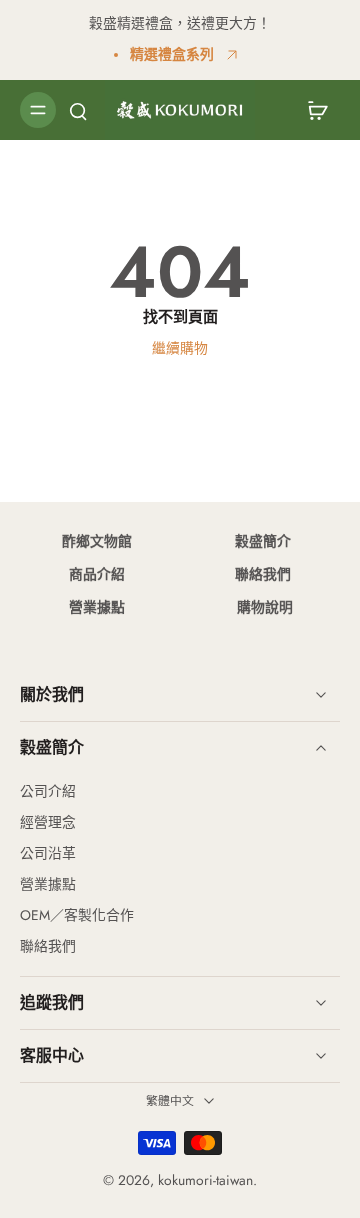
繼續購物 (180, 348)
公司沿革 (48, 853)
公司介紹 (48, 791)
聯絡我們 (263, 574)
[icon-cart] (318, 110)
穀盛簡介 (263, 541)
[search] (78, 110)
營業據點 (97, 607)
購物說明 (263, 607)
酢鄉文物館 (97, 541)
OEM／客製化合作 (77, 915)
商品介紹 (97, 574)
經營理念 (48, 822)
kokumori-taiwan (205, 1180)
